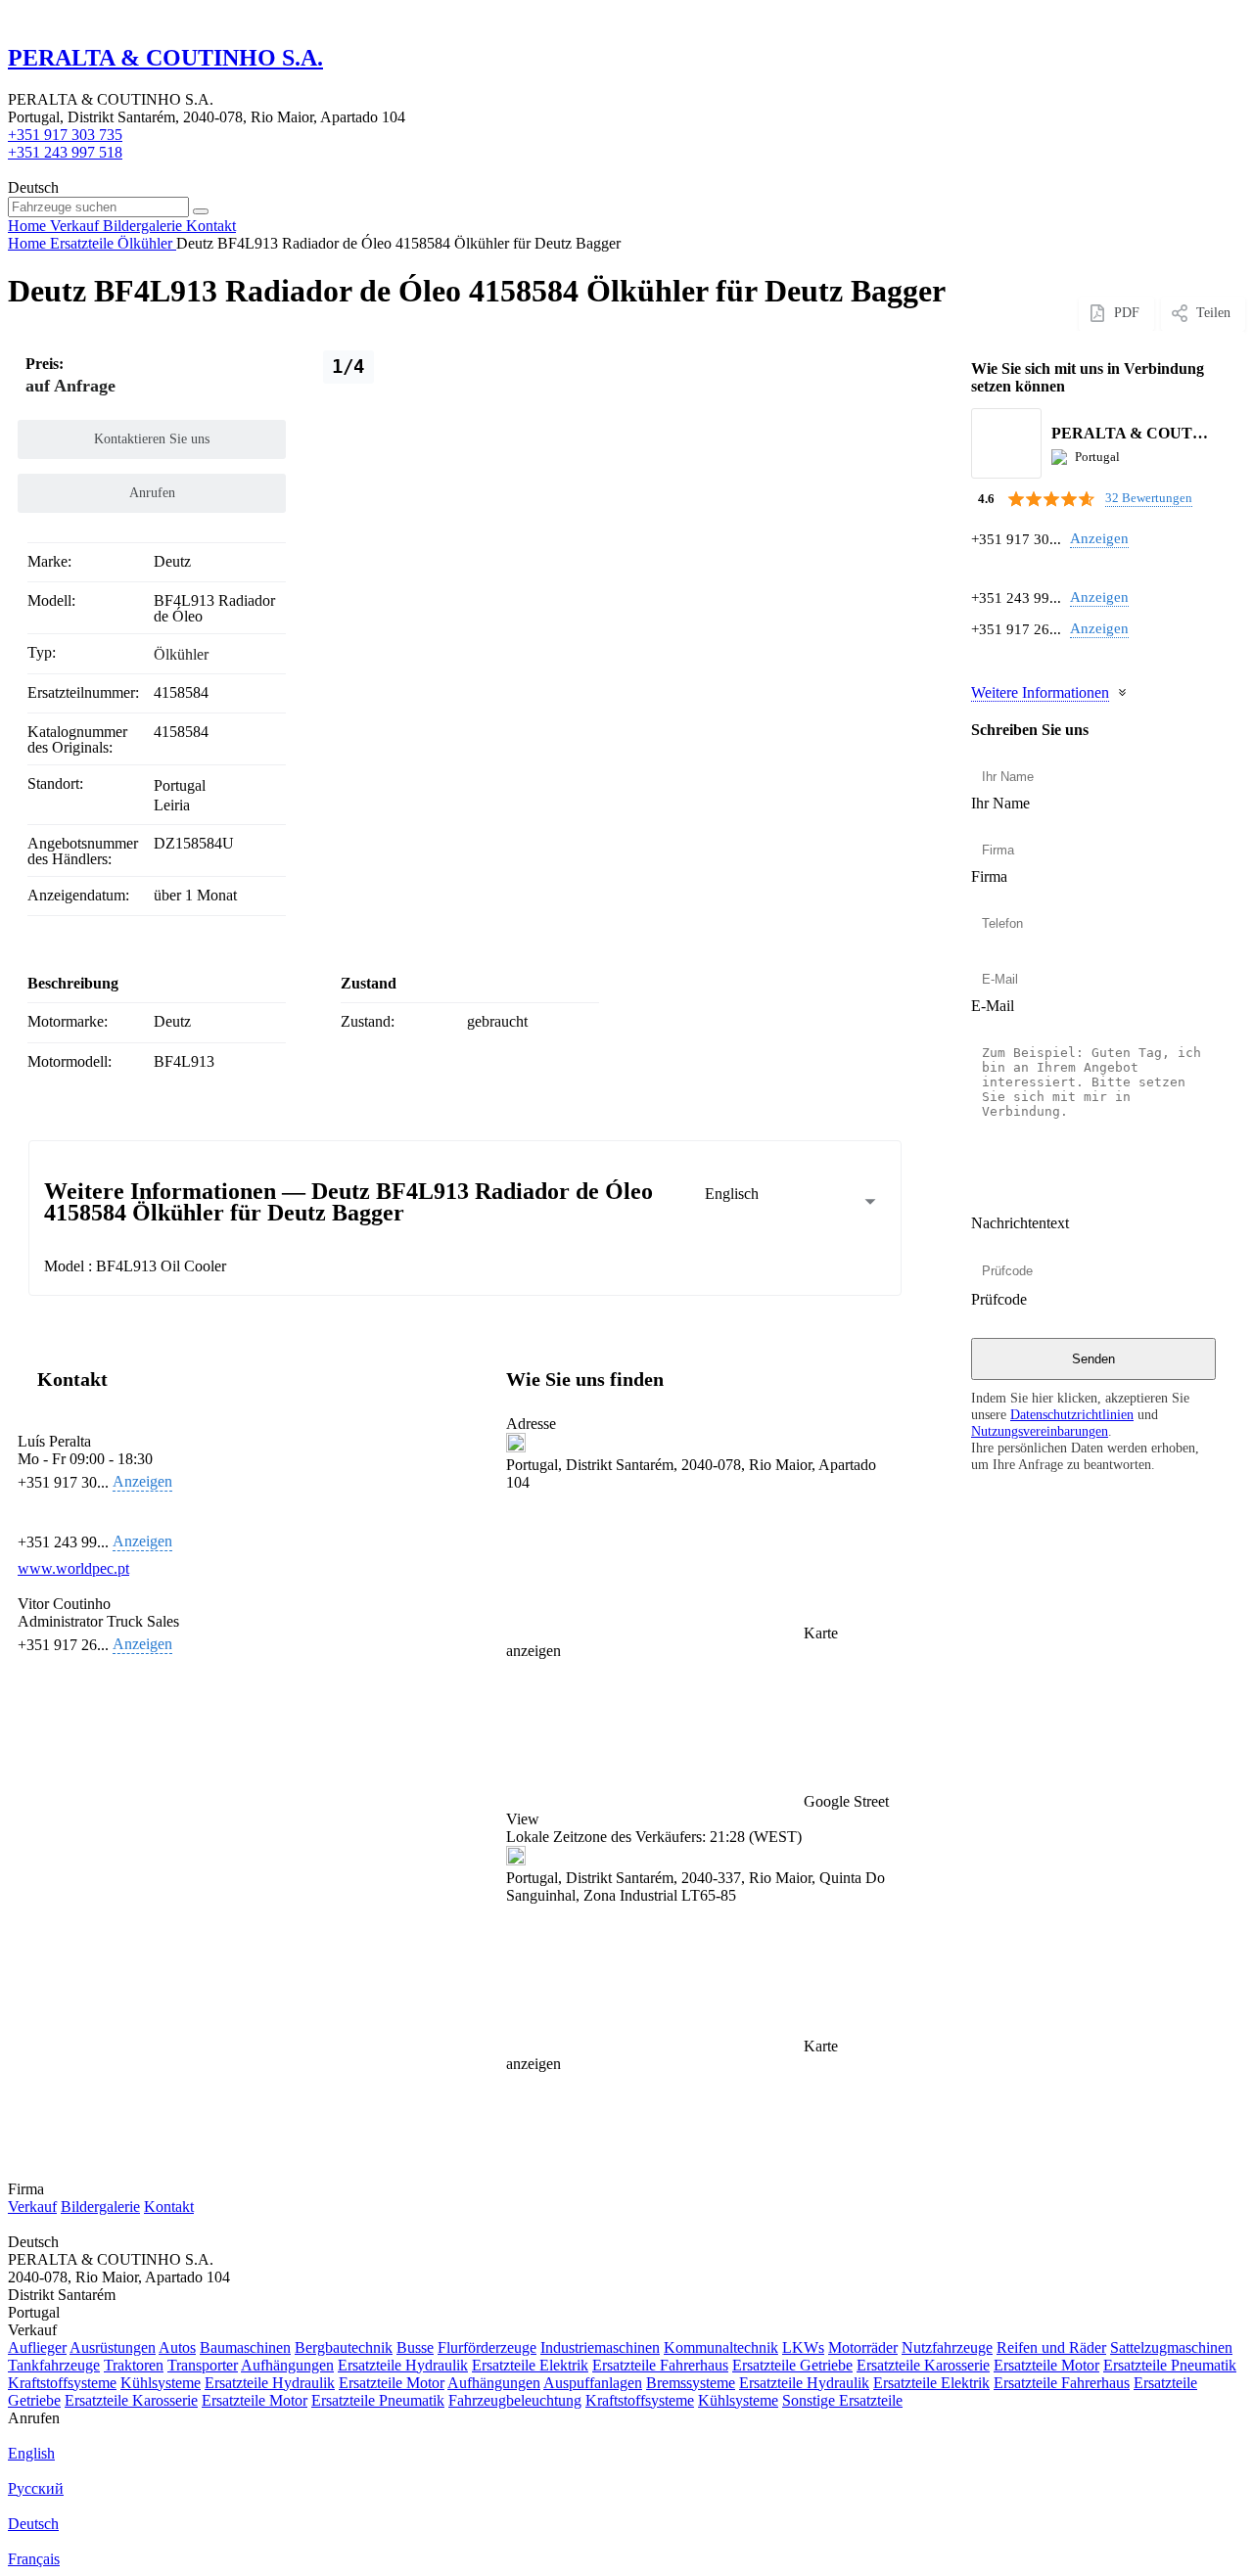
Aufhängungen (287, 2365)
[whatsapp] (982, 568)
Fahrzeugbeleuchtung (515, 2400)
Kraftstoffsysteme (62, 2383)
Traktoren (134, 2365)
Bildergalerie (100, 2207)
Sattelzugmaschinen (1171, 2347)
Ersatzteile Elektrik (530, 2365)
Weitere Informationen (1040, 692)
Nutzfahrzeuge (947, 2347)
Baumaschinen (245, 2347)
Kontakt (169, 2207)
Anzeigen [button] (1099, 538)
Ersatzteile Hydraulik (403, 2365)
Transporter (203, 2365)
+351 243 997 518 (65, 152)
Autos (177, 2347)
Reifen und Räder (1051, 2347)
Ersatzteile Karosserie (923, 2365)
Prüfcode (999, 1299)
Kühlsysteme (161, 2383)
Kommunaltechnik (721, 2347)
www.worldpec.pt (73, 1568)
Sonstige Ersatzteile (842, 2400)
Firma (989, 876)
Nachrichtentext (1020, 1223)
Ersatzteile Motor (1046, 2365)
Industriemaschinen (600, 2347)
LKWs (803, 2347)
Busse (415, 2347)
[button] (699, 1744)
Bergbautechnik (344, 2347)
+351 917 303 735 (65, 135)
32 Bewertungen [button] (1149, 498)
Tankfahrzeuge (54, 2365)
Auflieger (37, 2347)
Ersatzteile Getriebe (792, 2365)
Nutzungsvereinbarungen (1040, 1431)
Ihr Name (1000, 803)
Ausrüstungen (113, 2347)
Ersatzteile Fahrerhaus (660, 2365)
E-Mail (993, 1006)
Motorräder (863, 2347)
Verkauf (32, 2207)
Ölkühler (181, 654)
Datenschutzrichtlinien (1072, 1414)
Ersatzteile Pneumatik (1170, 2365)
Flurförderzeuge (487, 2347)
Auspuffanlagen (593, 2383)
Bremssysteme (691, 2383)
